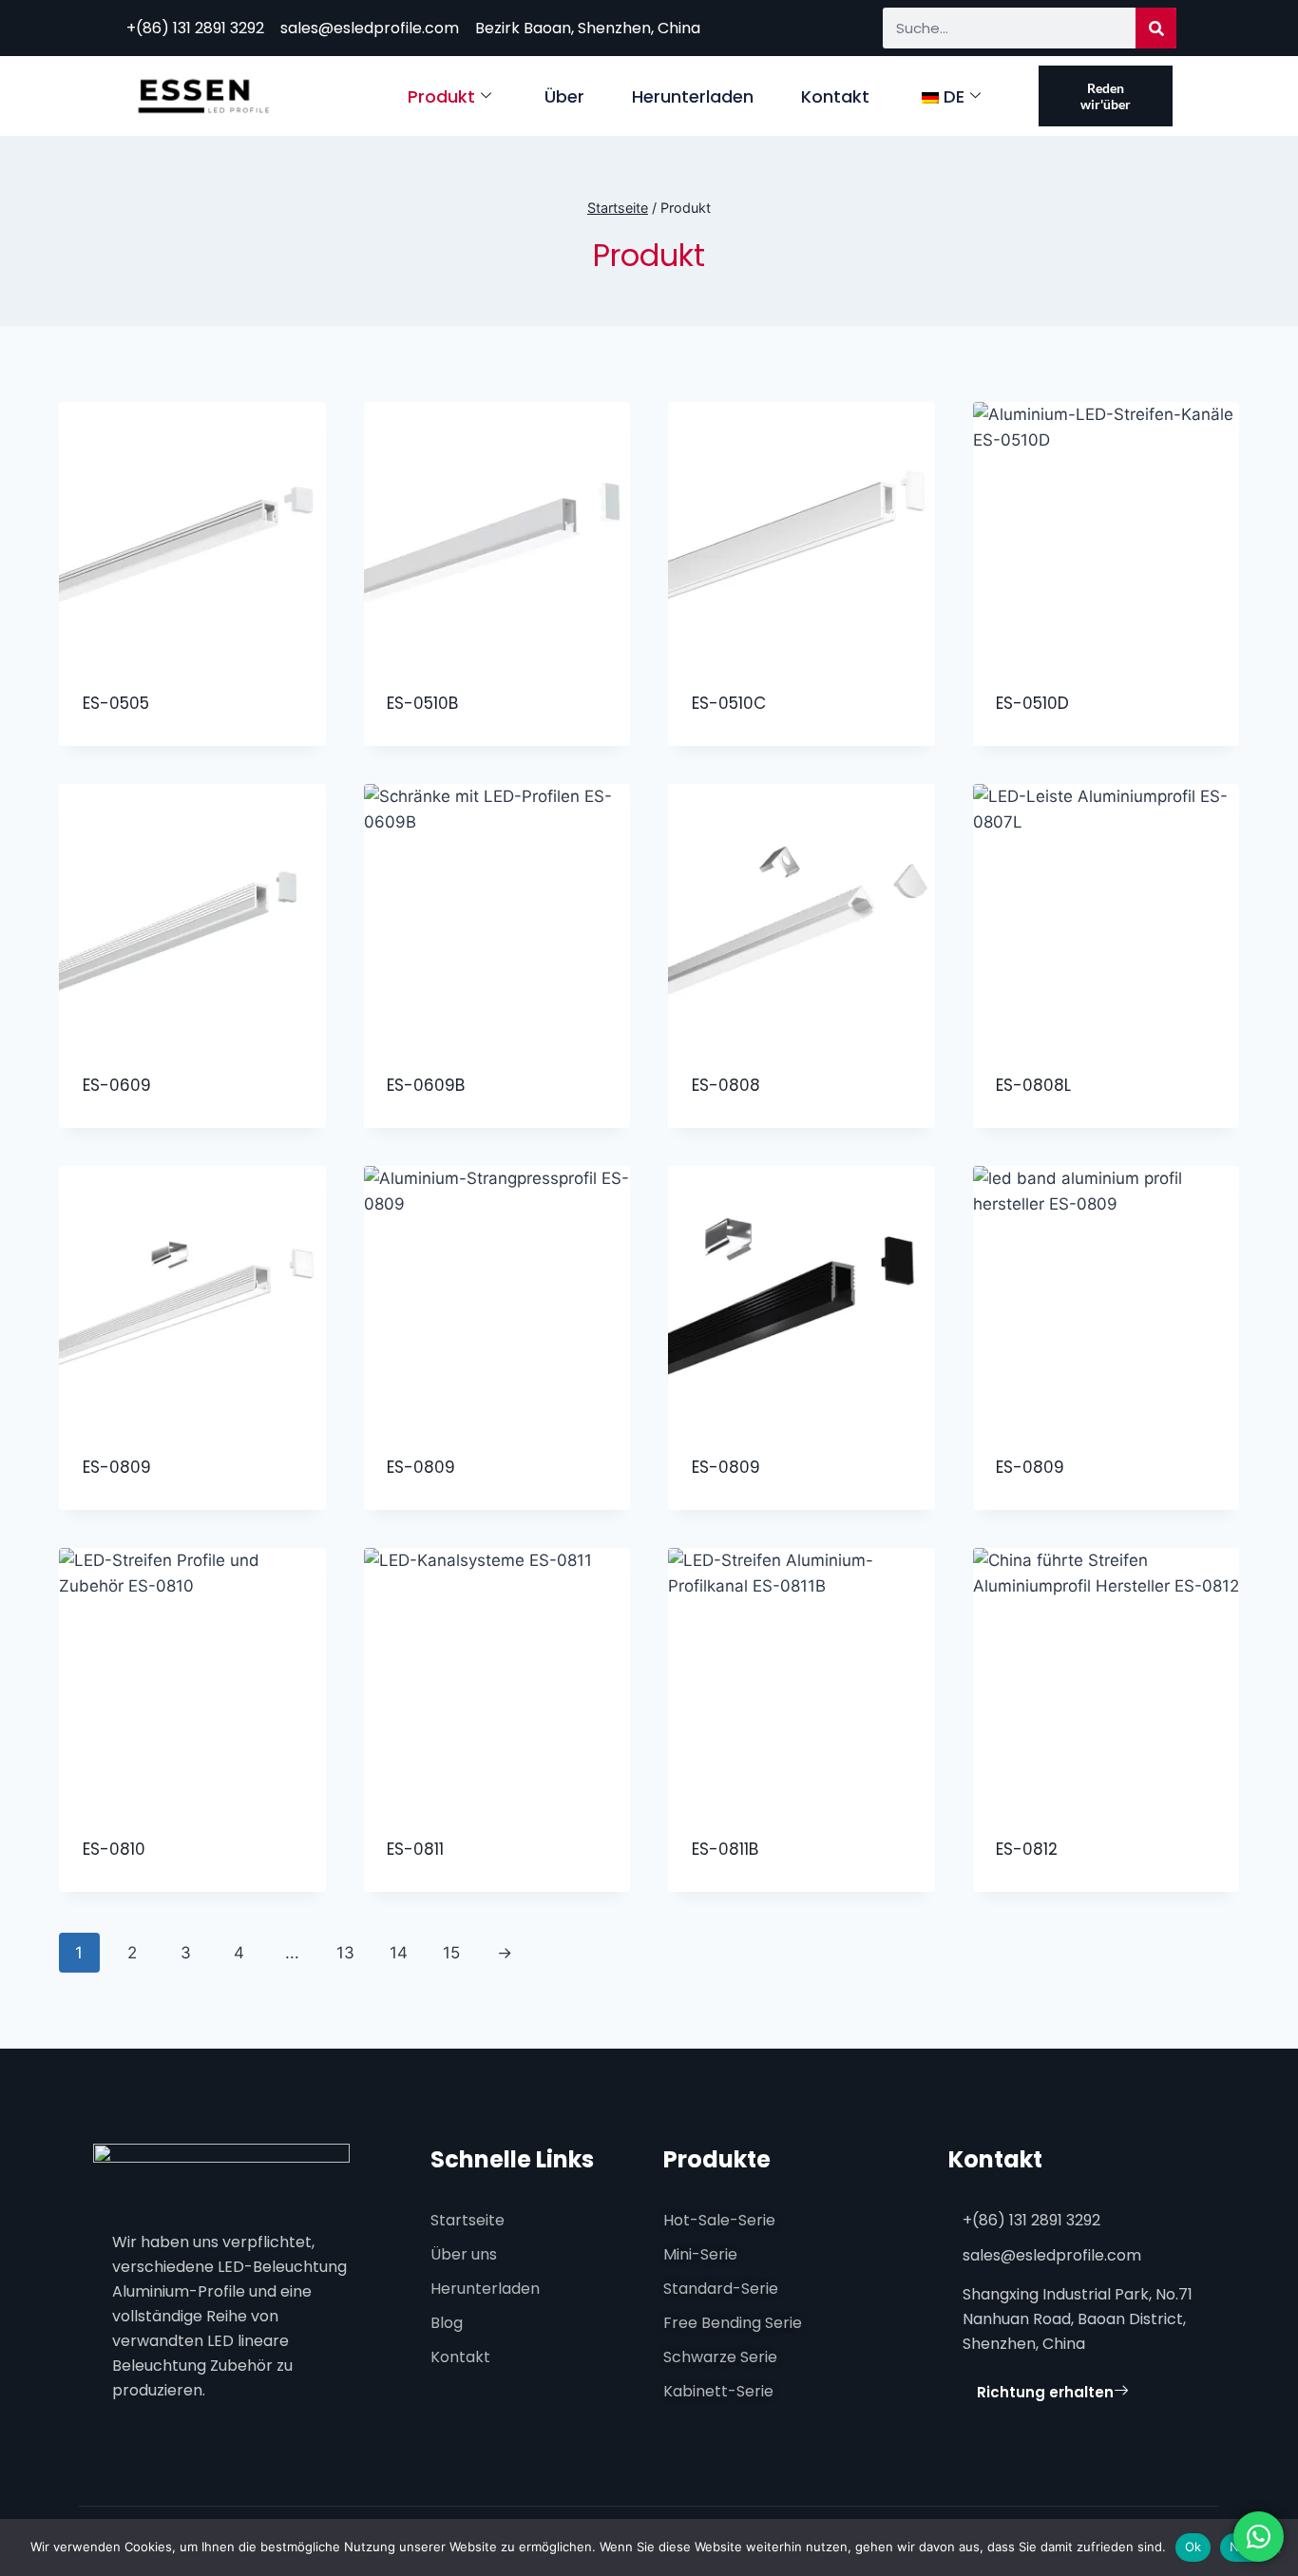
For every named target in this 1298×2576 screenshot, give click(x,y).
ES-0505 (116, 703)
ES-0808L (1033, 1085)
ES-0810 (114, 1849)
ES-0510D (1032, 703)
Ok (1193, 2547)
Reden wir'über (1106, 96)
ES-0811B (725, 1849)
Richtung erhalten (1045, 2392)
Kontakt (835, 96)
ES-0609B (426, 1085)
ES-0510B (422, 703)
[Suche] (1156, 28)
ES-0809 (117, 1467)
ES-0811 (415, 1849)
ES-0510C (729, 703)
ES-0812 (1027, 1849)
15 (451, 1953)
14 (399, 1953)
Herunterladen (693, 96)
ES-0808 (726, 1085)
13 (345, 1953)
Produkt (441, 96)
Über (564, 96)
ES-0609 (117, 1085)
